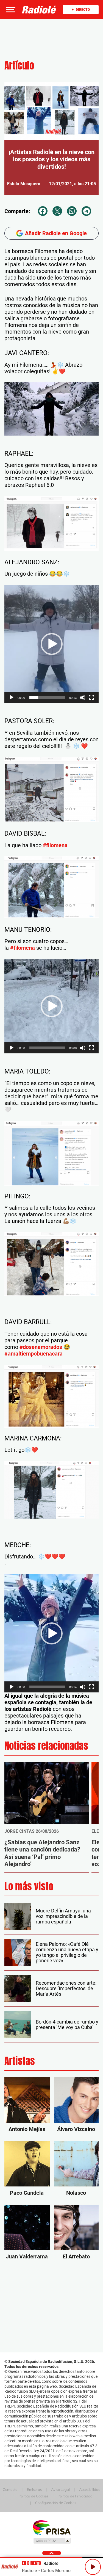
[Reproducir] (12, 697)
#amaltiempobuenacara (34, 1354)
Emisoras (34, 2489)
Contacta (10, 2489)
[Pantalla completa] (91, 697)
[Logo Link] (39, 10)
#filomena (55, 845)
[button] (10, 10)
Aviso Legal (60, 2489)
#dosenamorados (41, 1347)
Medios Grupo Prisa (52, 2541)
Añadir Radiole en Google (56, 233)
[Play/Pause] (93, 2567)
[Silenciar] (83, 697)
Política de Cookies (34, 2496)
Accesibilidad (90, 2489)
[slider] (47, 697)
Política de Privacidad (75, 2496)
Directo (83, 10)
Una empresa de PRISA (52, 2527)
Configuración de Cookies (56, 2503)
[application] (51, 409)
